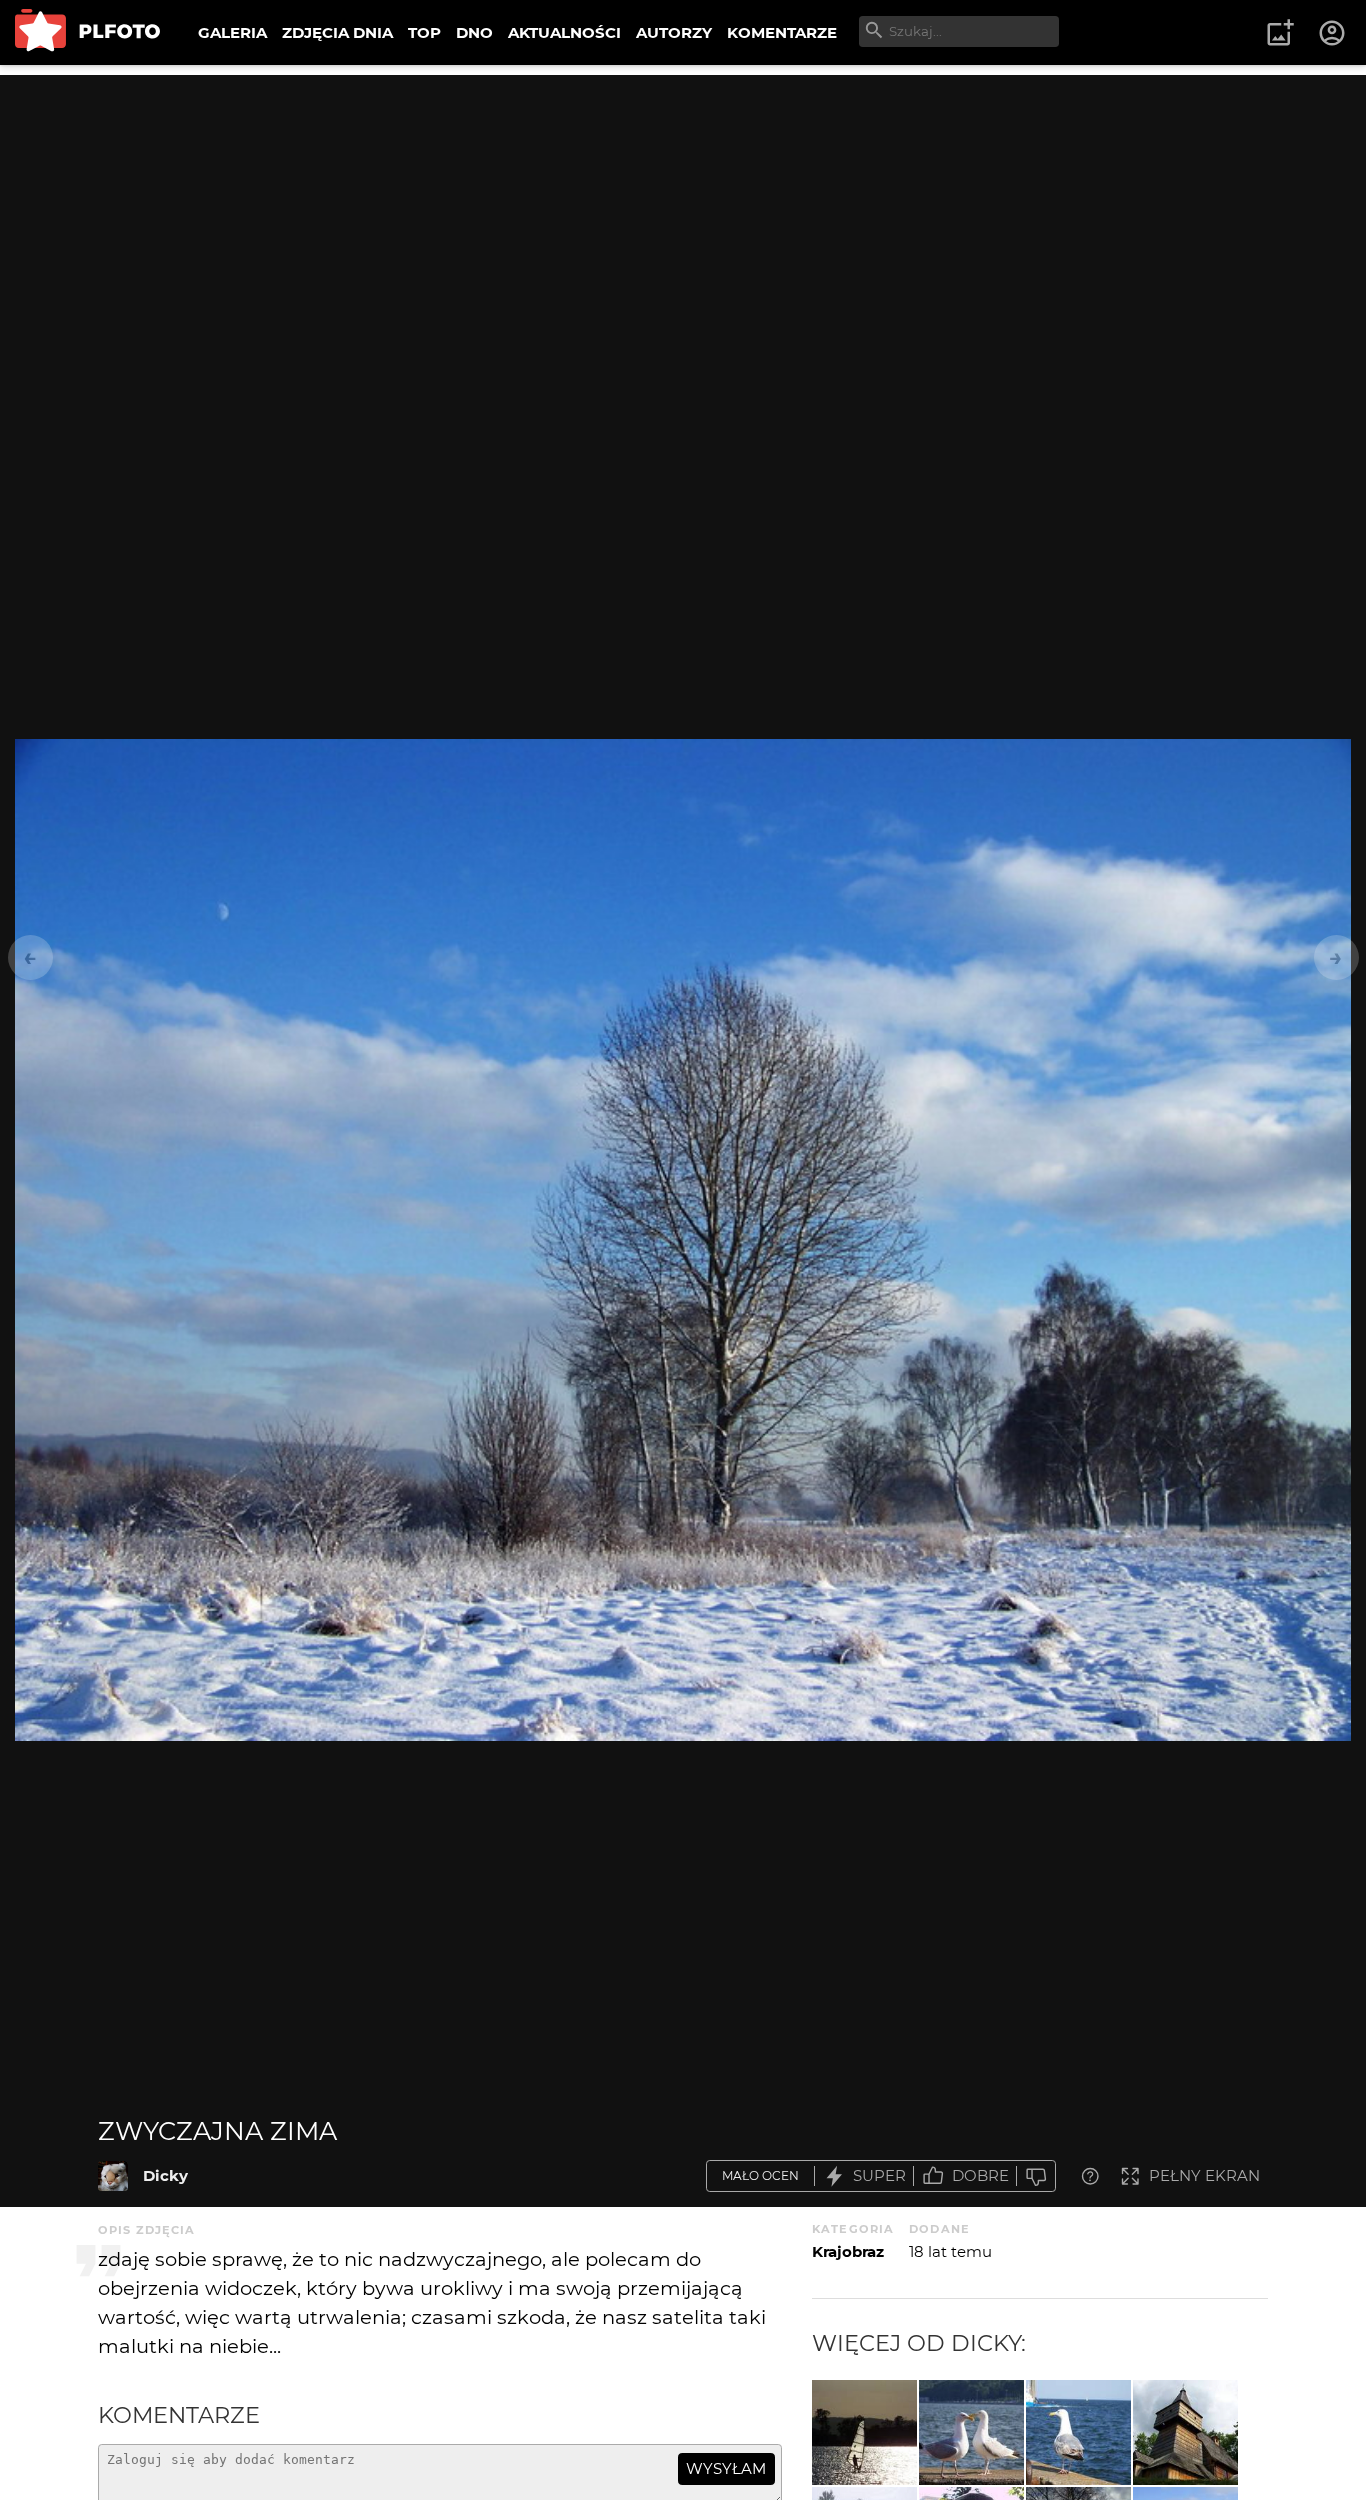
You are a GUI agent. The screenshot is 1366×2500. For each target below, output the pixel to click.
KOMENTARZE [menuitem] (782, 32)
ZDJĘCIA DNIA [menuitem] (337, 32)
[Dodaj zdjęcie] (1280, 33)
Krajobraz (848, 2251)
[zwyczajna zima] (113, 2176)
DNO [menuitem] (474, 32)
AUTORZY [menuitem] (674, 32)
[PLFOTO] (87, 32)
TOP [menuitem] (424, 32)
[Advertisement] (683, 215)
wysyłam (726, 2468)
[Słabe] (1036, 2176)
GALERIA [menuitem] (232, 32)
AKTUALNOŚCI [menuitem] (564, 32)
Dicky (165, 2175)
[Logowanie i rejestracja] (1333, 33)
